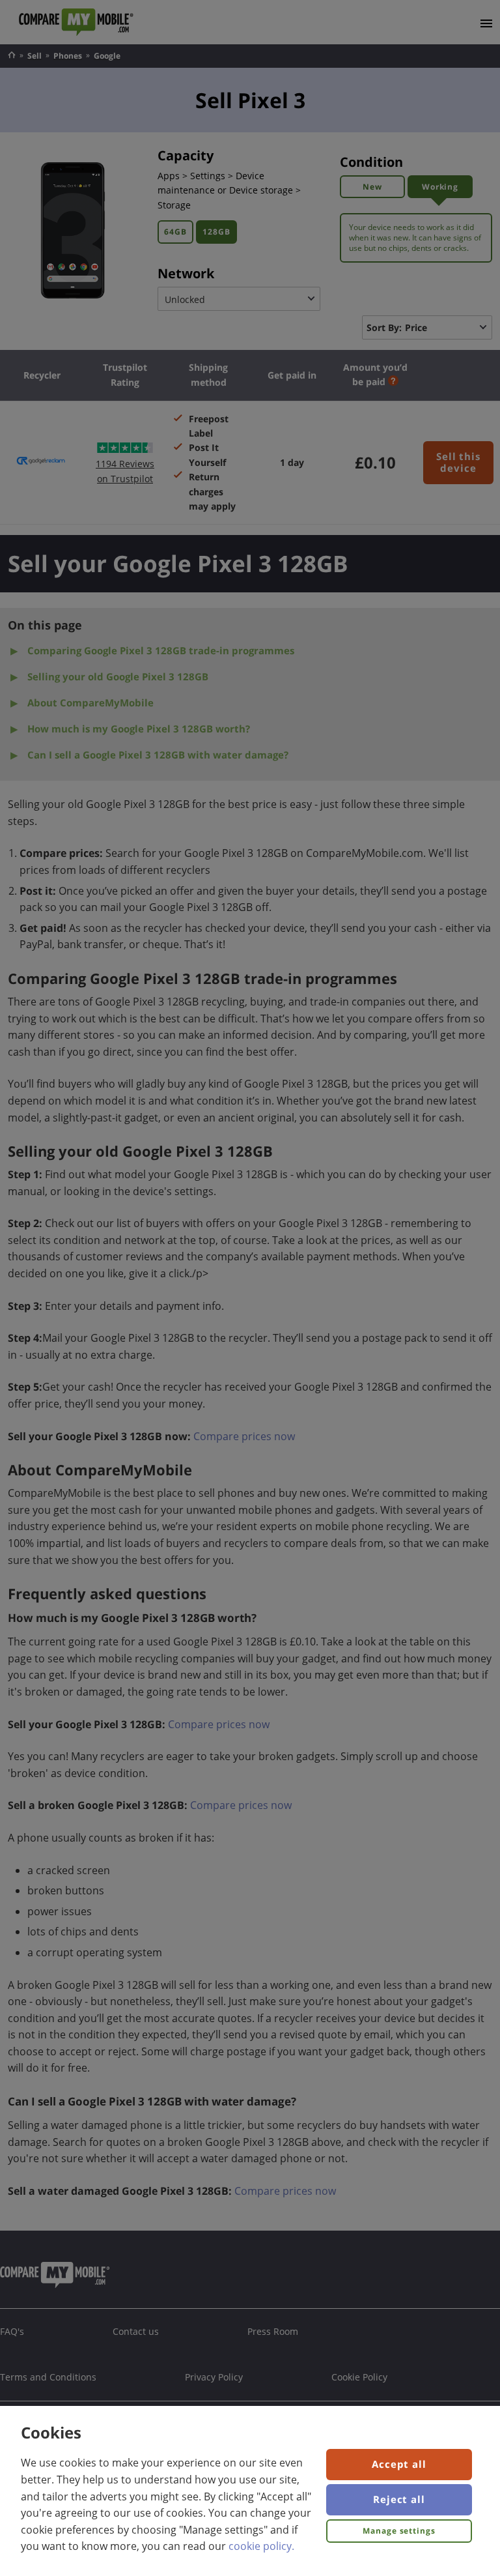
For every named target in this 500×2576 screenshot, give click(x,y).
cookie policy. (261, 2546)
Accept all (399, 2464)
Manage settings (399, 2531)
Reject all (399, 2499)
